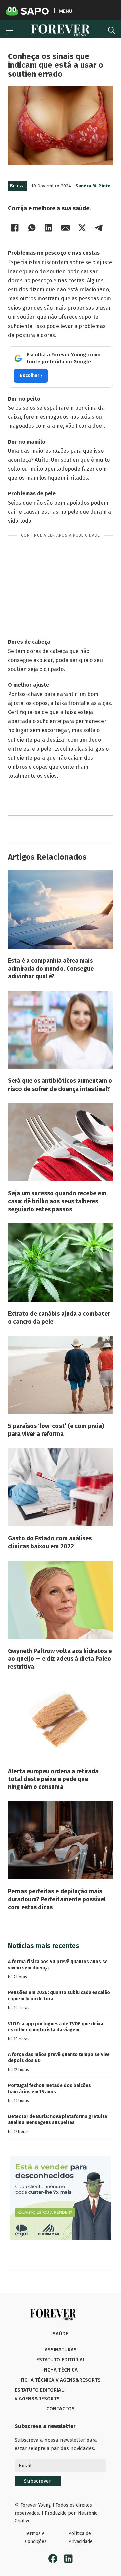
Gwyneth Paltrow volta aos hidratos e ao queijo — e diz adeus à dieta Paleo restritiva (60, 1659)
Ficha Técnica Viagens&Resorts (61, 2380)
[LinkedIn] (48, 228)
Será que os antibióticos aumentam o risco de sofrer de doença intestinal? (60, 1085)
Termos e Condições (36, 2538)
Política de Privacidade (80, 2538)
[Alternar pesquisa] (111, 31)
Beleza (17, 186)
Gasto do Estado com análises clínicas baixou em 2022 (50, 1542)
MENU (65, 11)
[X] (82, 228)
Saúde (61, 2334)
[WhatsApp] (32, 228)
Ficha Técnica (61, 2370)
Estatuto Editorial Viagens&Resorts (39, 2394)
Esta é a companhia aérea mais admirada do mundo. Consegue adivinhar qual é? (51, 969)
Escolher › (31, 376)
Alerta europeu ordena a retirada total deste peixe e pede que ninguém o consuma (53, 1779)
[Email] (65, 228)
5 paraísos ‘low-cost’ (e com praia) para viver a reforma (56, 1430)
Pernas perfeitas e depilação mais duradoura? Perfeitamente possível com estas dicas (57, 1899)
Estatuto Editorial (61, 2360)
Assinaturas (61, 2350)
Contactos (61, 2409)
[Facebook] (15, 228)
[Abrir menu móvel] (9, 31)
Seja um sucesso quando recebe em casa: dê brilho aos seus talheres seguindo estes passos (57, 1201)
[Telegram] (99, 228)
